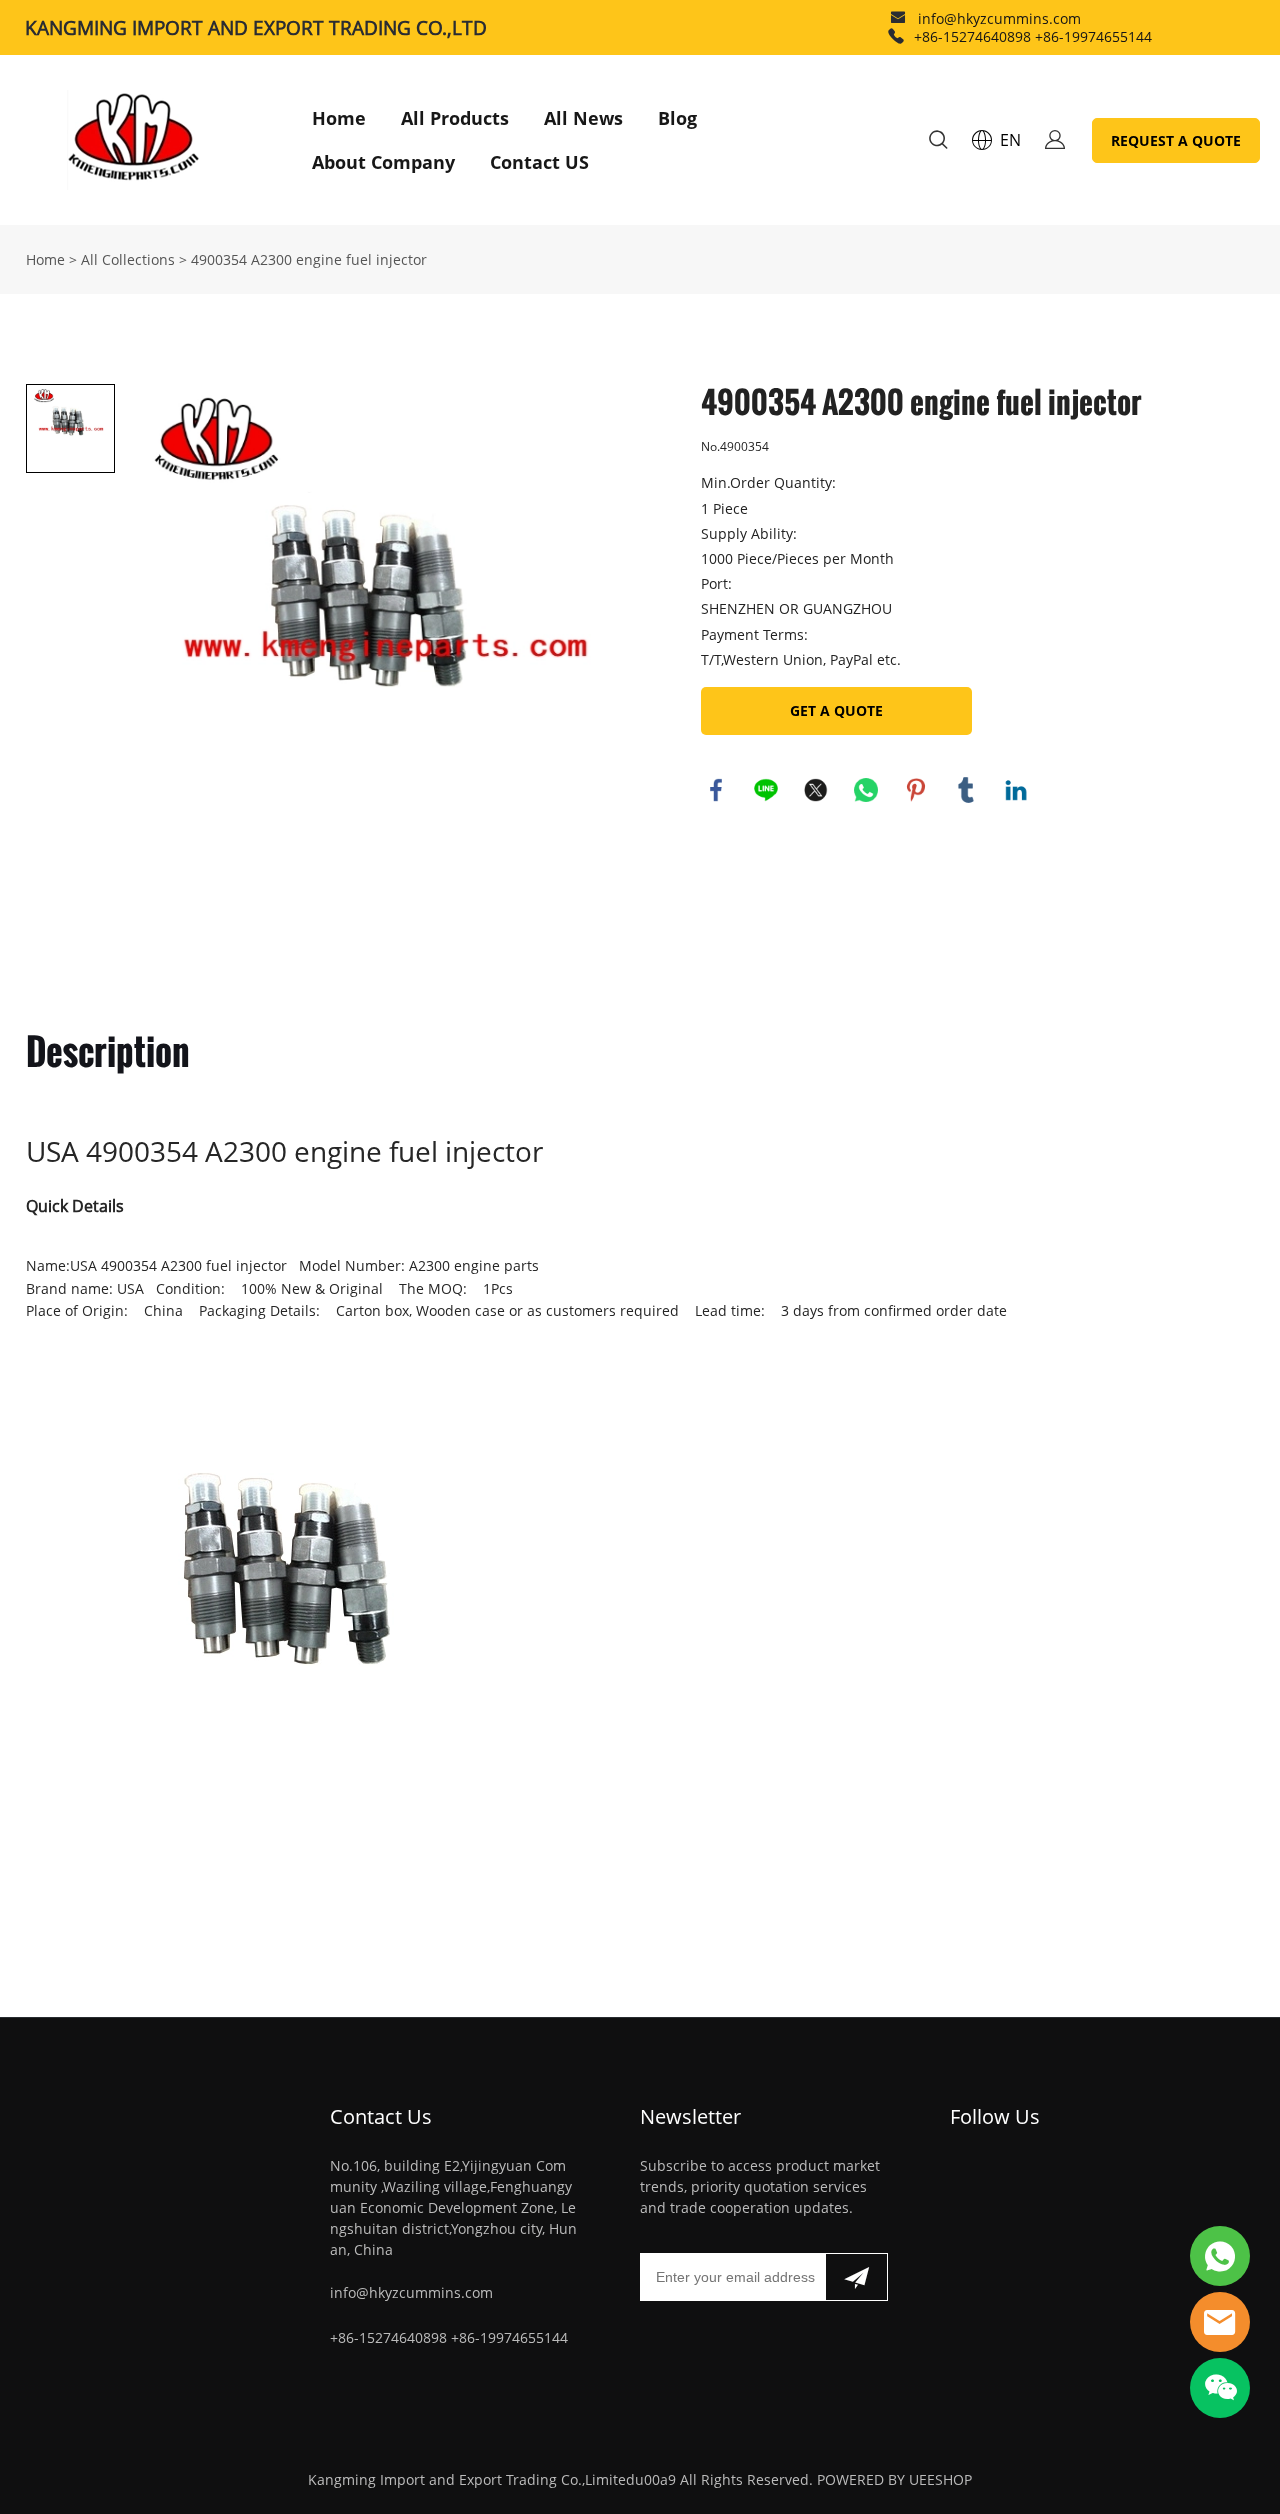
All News (583, 118)
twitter (816, 790)
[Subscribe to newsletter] (856, 2277)
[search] (938, 142)
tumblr (966, 790)
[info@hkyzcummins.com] (898, 19)
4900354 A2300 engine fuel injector (309, 259)
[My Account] (1055, 140)
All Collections (128, 259)
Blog (677, 118)
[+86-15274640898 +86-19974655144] (896, 36)
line (766, 790)
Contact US (539, 162)
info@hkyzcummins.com (999, 18)
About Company (383, 162)
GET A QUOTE (836, 710)
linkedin (1016, 790)
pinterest (916, 790)
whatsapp (866, 790)
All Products (455, 118)
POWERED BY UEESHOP (894, 2479)
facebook (716, 790)
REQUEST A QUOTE (1176, 140)
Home (339, 118)
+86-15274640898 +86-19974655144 (1033, 36)
